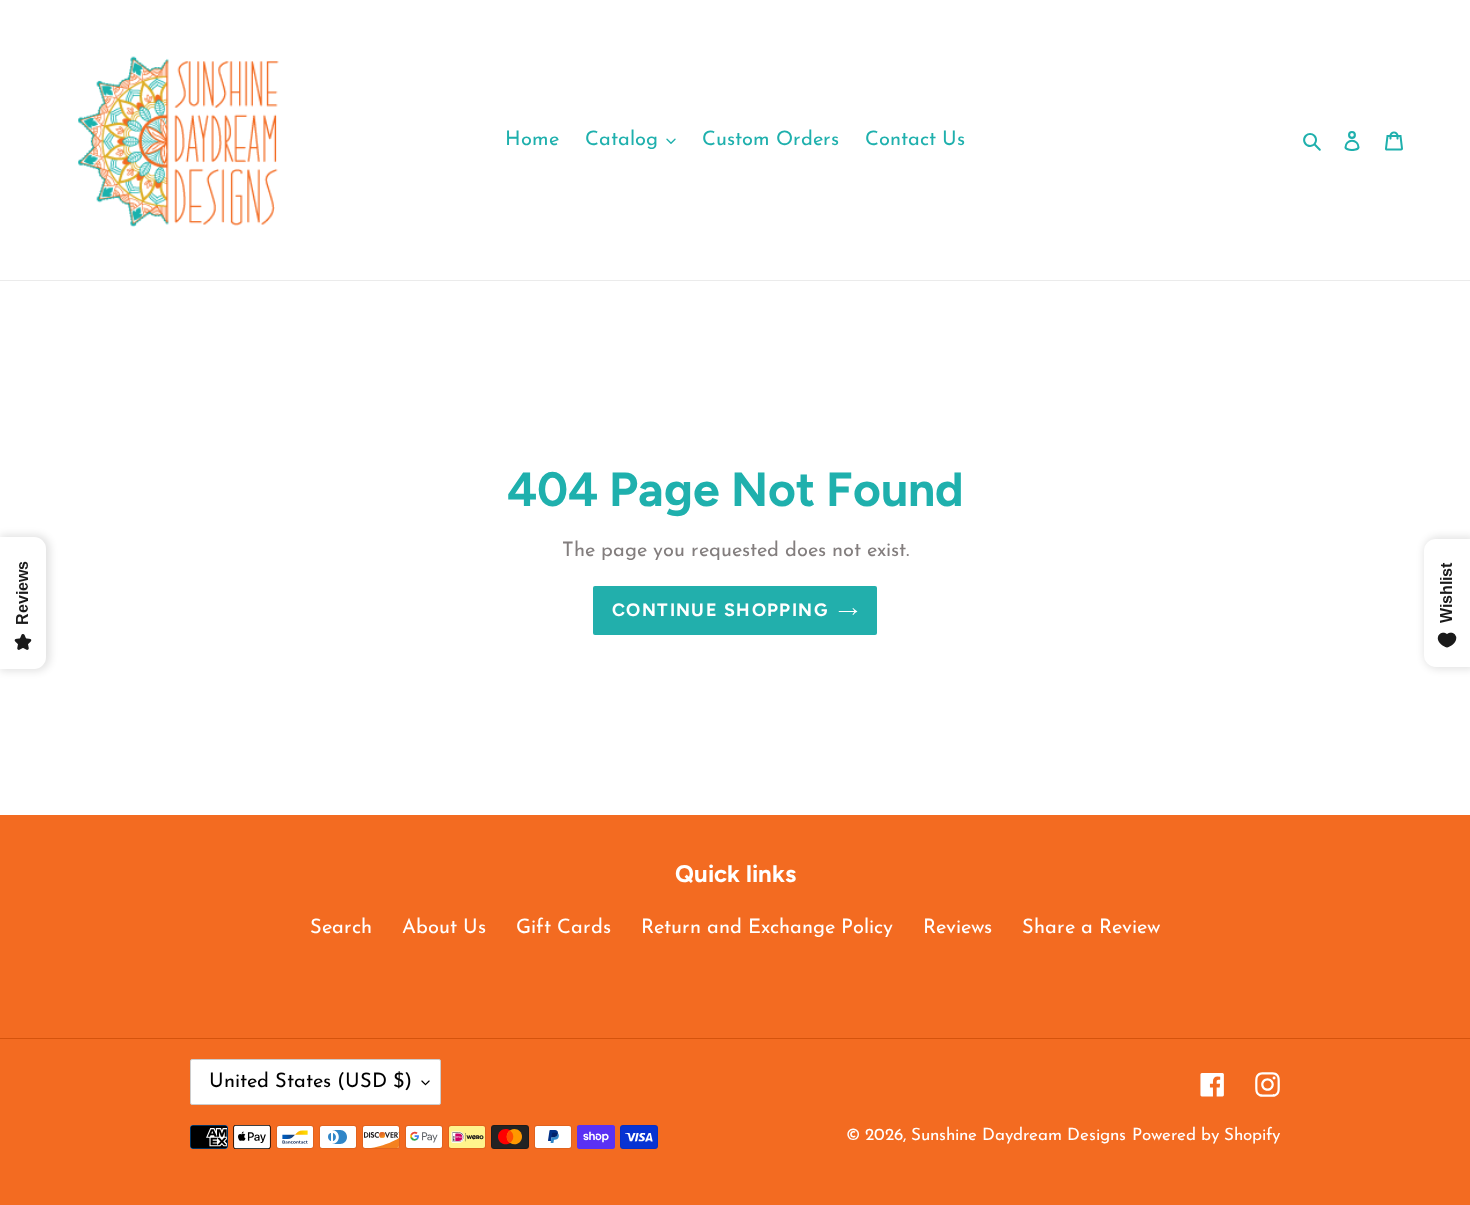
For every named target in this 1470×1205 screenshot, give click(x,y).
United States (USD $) (310, 1082)
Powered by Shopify (1206, 1135)
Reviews (957, 928)
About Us (444, 928)
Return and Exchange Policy (767, 928)
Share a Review (1091, 928)
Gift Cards (563, 928)
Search (341, 928)
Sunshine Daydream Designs (1018, 1135)
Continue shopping (720, 610)
